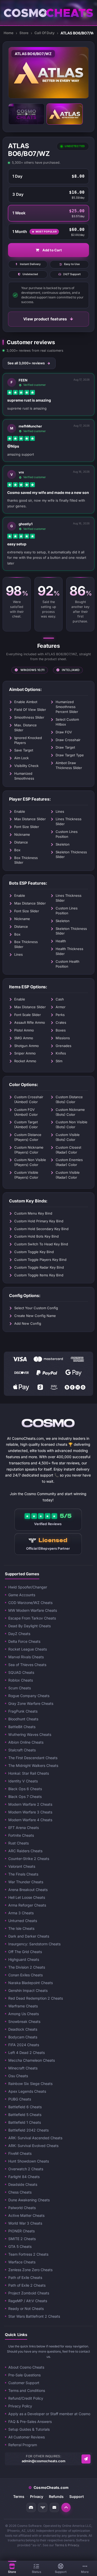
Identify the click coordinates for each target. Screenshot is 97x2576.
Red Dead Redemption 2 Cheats (36, 1998)
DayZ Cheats (19, 1634)
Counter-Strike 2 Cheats (29, 1859)
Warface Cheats (22, 2262)
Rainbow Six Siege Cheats (30, 2084)
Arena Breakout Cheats (28, 1890)
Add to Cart (52, 250)
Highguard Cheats (24, 1959)
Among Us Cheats (24, 2014)
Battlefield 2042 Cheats (28, 2130)
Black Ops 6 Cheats (25, 1789)
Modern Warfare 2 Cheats (30, 1804)
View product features (45, 319)
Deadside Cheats (23, 2184)
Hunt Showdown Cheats (29, 2161)
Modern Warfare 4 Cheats (30, 1820)
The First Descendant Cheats (33, 1758)
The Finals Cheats (23, 1874)
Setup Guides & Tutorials (29, 2429)
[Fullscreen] (78, 87)
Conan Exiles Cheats (25, 1975)
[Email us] (86, 2459)
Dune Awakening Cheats (29, 2200)
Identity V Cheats (23, 1781)
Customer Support (24, 2383)
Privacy (37, 2496)
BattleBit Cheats (22, 1727)
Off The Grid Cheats (25, 1952)
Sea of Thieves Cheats (27, 1665)
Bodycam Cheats (23, 2037)
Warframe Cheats (23, 2006)
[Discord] (31, 2507)
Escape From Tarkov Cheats (32, 1618)
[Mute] (29, 87)
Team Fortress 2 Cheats (28, 2254)
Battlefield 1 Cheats (25, 2122)
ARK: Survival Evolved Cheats (33, 2146)
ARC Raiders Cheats (25, 1851)
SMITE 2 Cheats (22, 2239)
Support (77, 2496)
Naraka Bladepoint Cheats (31, 1983)
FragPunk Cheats (23, 1711)
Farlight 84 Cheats (24, 2177)
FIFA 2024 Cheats (24, 2045)
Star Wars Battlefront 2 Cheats (34, 2316)
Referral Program (23, 2445)
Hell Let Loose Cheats (27, 1897)
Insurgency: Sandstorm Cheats (34, 1944)
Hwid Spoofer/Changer (28, 1587)
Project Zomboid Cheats (29, 2293)
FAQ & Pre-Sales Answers (30, 2421)
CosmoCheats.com (48, 2487)
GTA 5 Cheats (20, 2246)
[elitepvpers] (43, 2507)
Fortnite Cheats (21, 1835)
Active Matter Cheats (26, 2215)
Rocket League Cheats (28, 1649)
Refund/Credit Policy (26, 2398)
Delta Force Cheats (24, 1641)
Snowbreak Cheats (24, 2021)
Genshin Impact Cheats (28, 1990)
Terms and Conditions (27, 2390)
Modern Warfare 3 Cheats (30, 1812)
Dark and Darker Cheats (29, 1936)
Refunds (56, 2496)
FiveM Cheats (20, 2153)
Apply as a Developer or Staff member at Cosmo (49, 2414)
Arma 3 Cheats (21, 1913)
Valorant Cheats (22, 1866)
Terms (19, 2496)
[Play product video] (26, 114)
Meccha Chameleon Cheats (32, 2060)
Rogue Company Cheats (29, 1696)
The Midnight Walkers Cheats (33, 1765)
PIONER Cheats (21, 2231)
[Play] (49, 73)
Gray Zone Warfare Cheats (31, 1703)
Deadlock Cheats (23, 2029)
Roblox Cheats (21, 1680)
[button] (66, 2507)
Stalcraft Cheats (22, 1750)
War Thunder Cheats (26, 1882)
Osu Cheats (18, 2076)
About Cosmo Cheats (26, 2367)
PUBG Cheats (20, 2099)
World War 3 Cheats (25, 2223)
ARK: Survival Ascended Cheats (35, 2138)
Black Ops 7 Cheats (25, 1797)
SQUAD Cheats (21, 1672)
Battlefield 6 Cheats (25, 2107)
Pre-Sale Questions (24, 2375)
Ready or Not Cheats (26, 2308)
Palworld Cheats (22, 2208)
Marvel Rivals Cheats (26, 1657)
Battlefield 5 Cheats (25, 2115)
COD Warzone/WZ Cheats (30, 1603)
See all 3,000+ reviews (26, 363)
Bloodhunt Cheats (23, 1719)
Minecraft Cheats (23, 2068)
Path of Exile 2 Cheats (27, 2285)
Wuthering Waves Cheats (30, 1734)
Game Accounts (22, 1595)
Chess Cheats (20, 2192)
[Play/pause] (19, 87)
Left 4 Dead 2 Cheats (27, 2052)
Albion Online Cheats (26, 1742)
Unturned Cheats (23, 1921)
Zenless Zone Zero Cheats (30, 2270)
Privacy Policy (20, 2406)
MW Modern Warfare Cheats (33, 1610)
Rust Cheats (18, 1843)
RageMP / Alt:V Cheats (28, 2301)
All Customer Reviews (27, 2437)
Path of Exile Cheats (25, 2277)
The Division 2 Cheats (27, 1967)
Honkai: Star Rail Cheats (29, 1773)
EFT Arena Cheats (24, 1828)
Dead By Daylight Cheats (29, 1626)
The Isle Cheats (21, 1928)
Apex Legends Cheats (27, 2091)
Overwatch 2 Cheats (26, 2169)
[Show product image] (65, 114)
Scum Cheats (20, 1688)
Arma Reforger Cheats (27, 1905)
